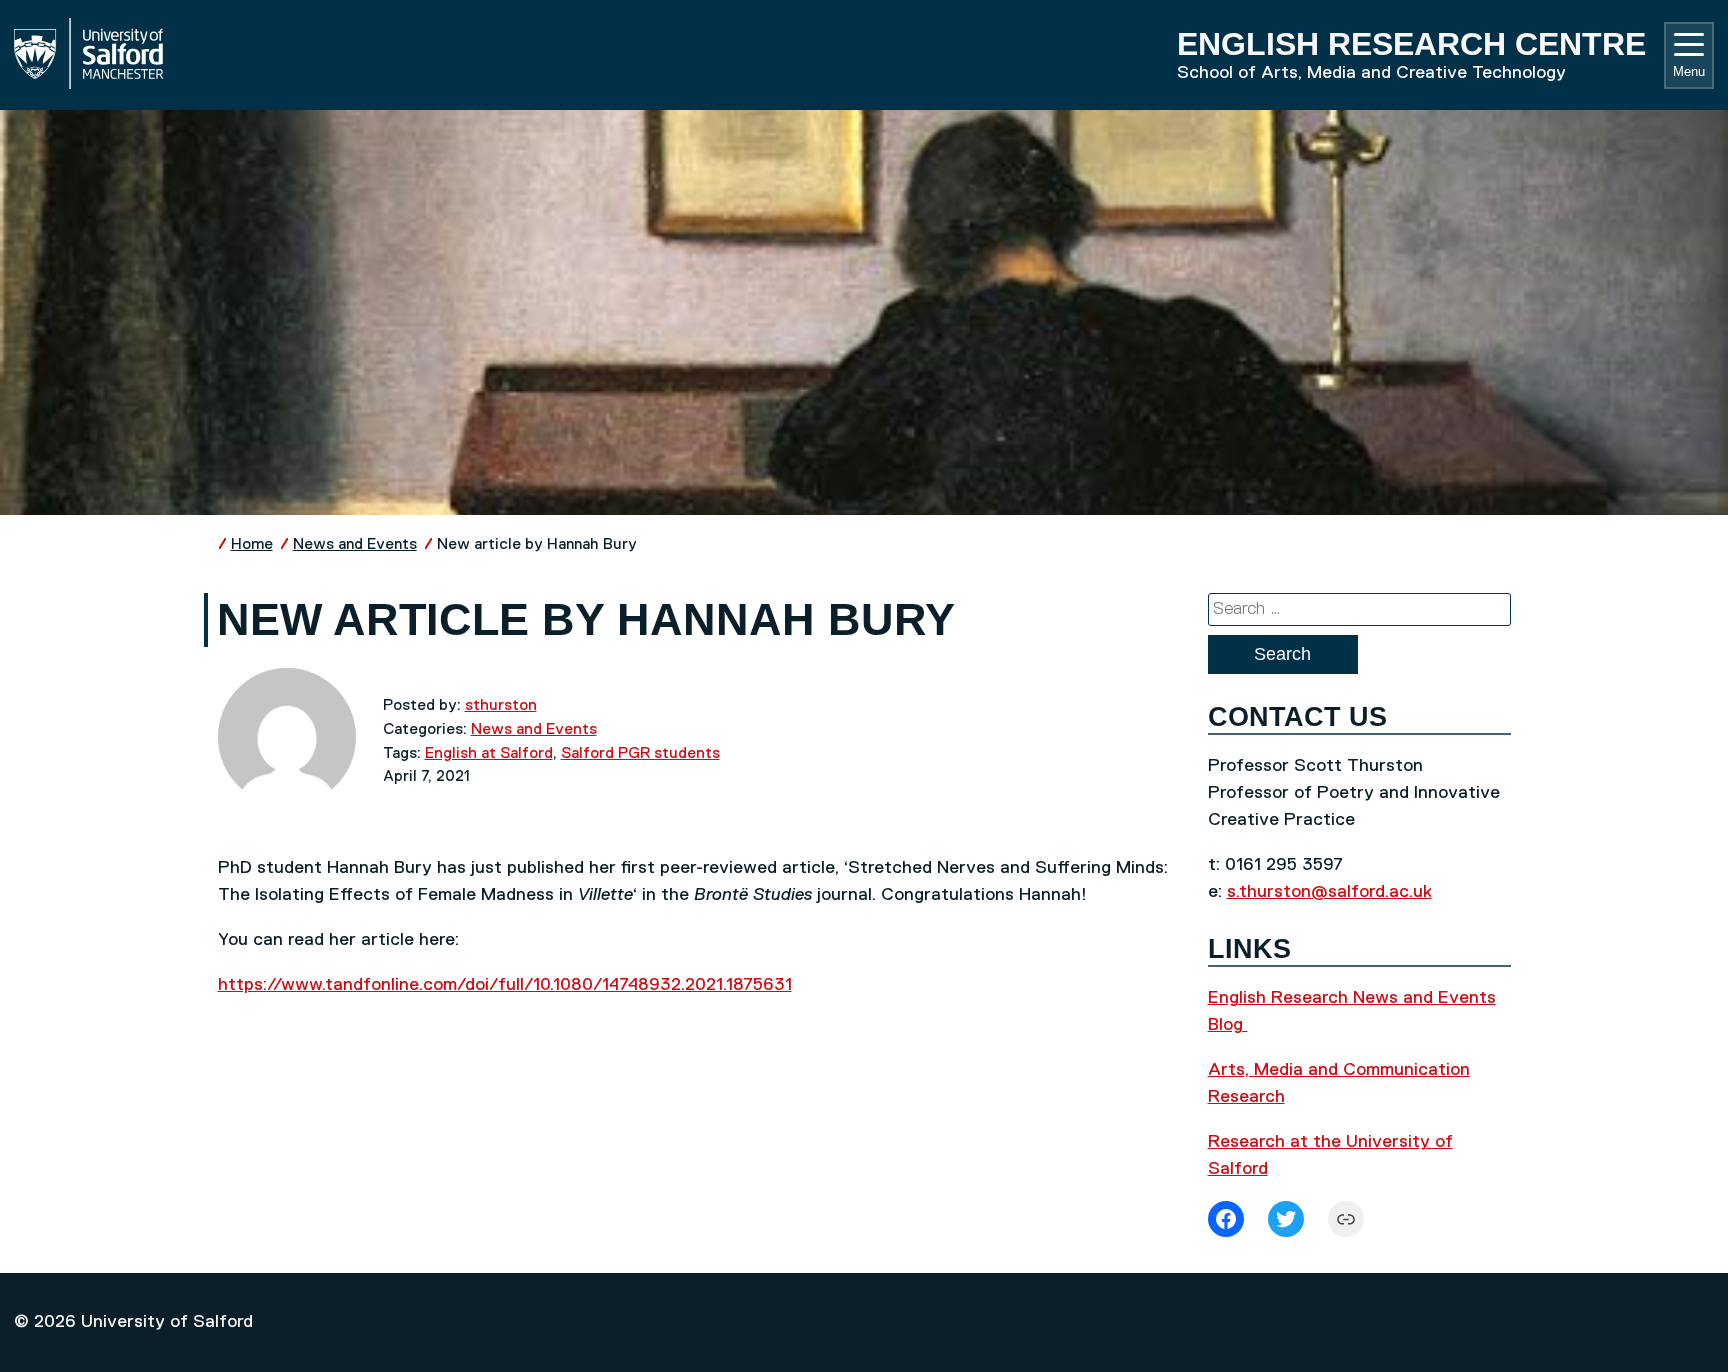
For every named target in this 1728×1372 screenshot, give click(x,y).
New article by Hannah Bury (537, 544)
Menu (1689, 71)
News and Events (355, 544)
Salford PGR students (640, 753)
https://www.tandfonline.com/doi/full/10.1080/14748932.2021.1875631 (505, 985)
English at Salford (489, 753)
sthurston (501, 705)
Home (252, 544)
